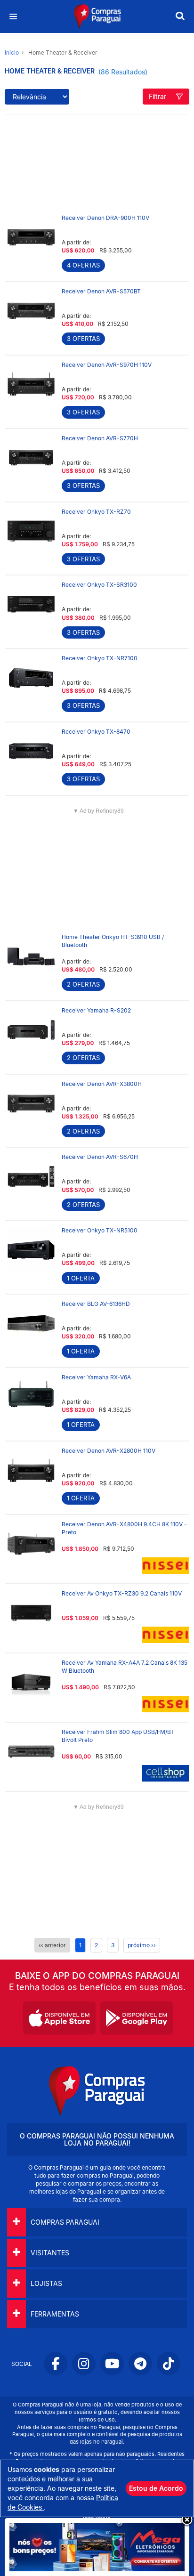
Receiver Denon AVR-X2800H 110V (109, 1451)
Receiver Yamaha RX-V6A (96, 1377)
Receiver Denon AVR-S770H (100, 438)
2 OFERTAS (83, 984)
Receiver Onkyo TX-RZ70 (96, 512)
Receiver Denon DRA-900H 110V (105, 218)
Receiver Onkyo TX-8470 (96, 732)
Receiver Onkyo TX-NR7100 (100, 658)
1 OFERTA (81, 1278)
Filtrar (158, 96)
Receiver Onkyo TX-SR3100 (99, 585)
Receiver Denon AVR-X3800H (102, 1084)
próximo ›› (142, 1945)
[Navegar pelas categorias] (13, 17)
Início (12, 53)
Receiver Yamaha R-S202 (96, 1010)
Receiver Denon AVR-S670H (100, 1157)
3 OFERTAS (83, 339)
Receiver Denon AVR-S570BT (101, 291)
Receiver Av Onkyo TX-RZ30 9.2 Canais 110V (122, 1593)
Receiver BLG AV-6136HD (96, 1304)
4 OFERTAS (83, 265)
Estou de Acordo (156, 2488)
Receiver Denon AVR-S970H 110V (107, 365)
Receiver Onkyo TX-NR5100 (100, 1230)
